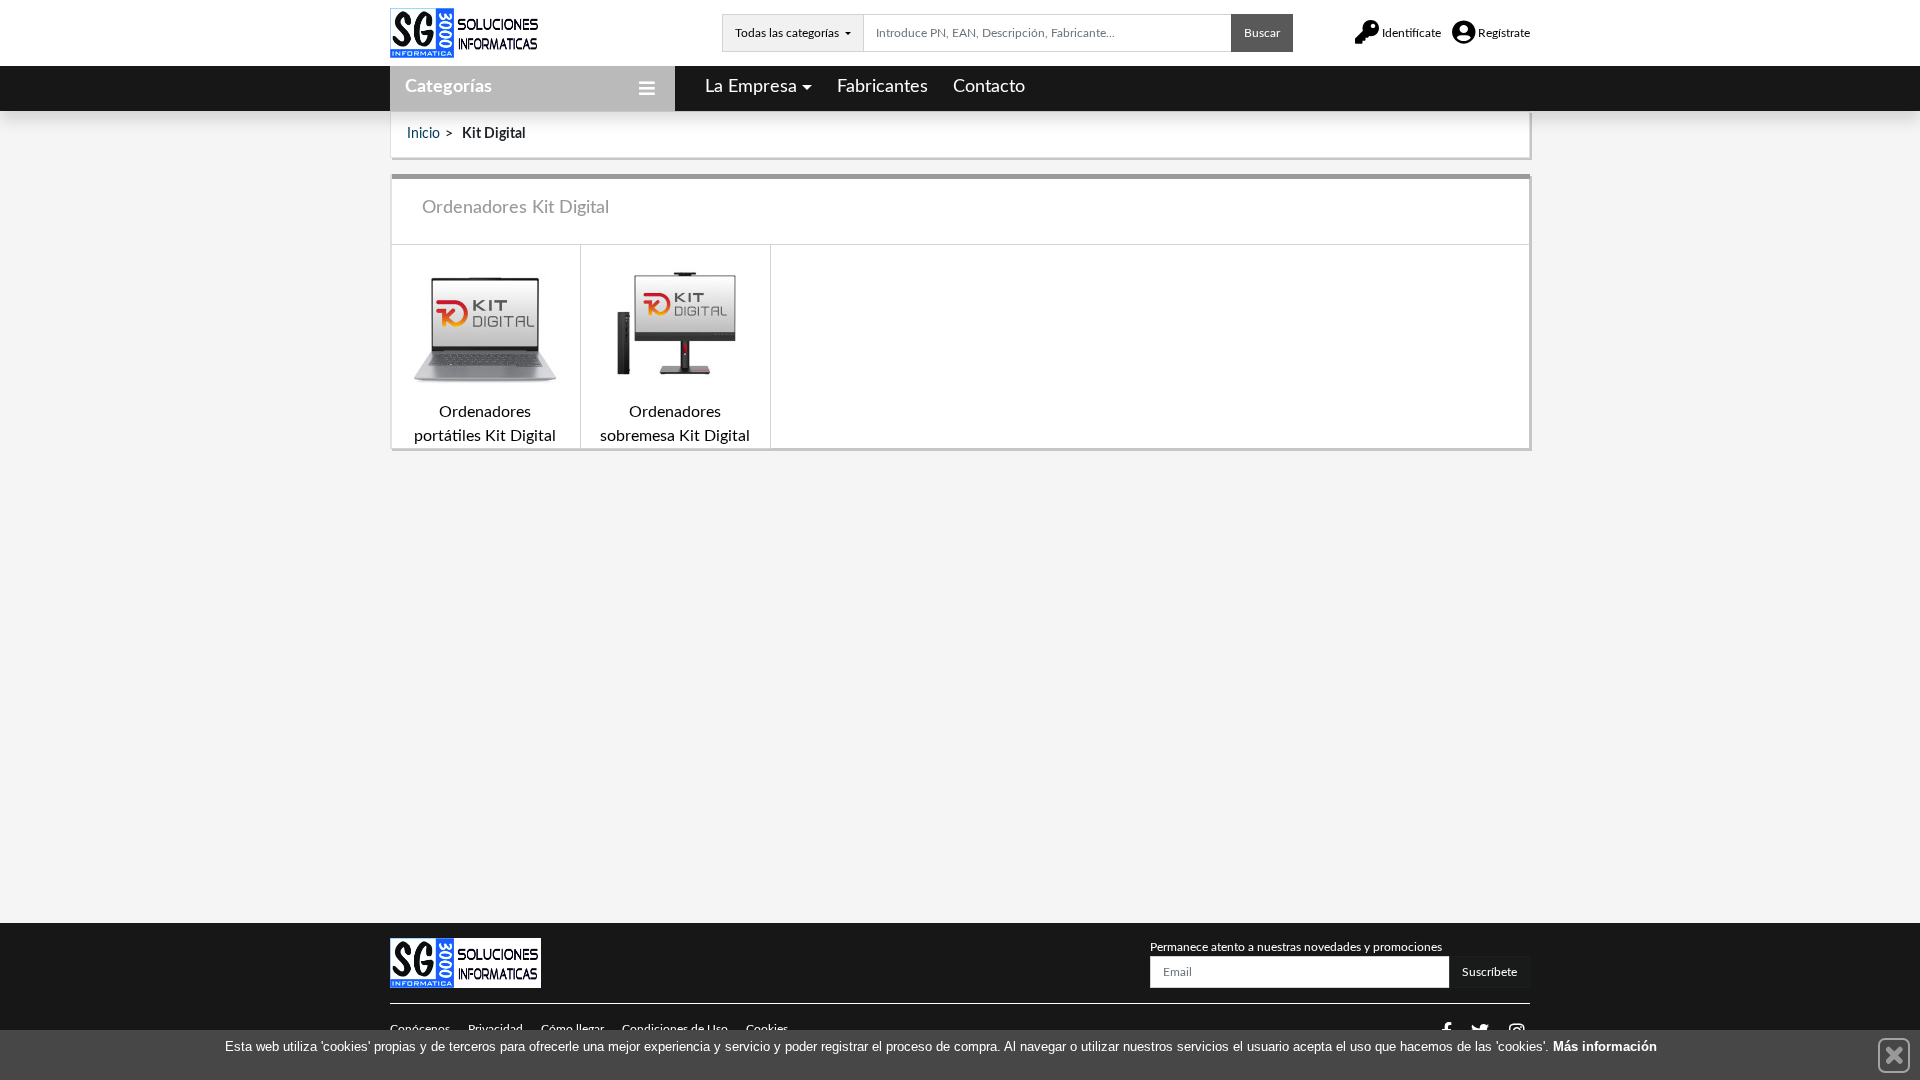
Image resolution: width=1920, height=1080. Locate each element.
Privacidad (495, 1029)
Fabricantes (882, 87)
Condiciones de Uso (675, 1029)
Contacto (989, 87)
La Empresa (751, 87)
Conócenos (420, 1029)
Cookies (767, 1029)
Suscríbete (1489, 972)
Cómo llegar (572, 1029)
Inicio (423, 134)
